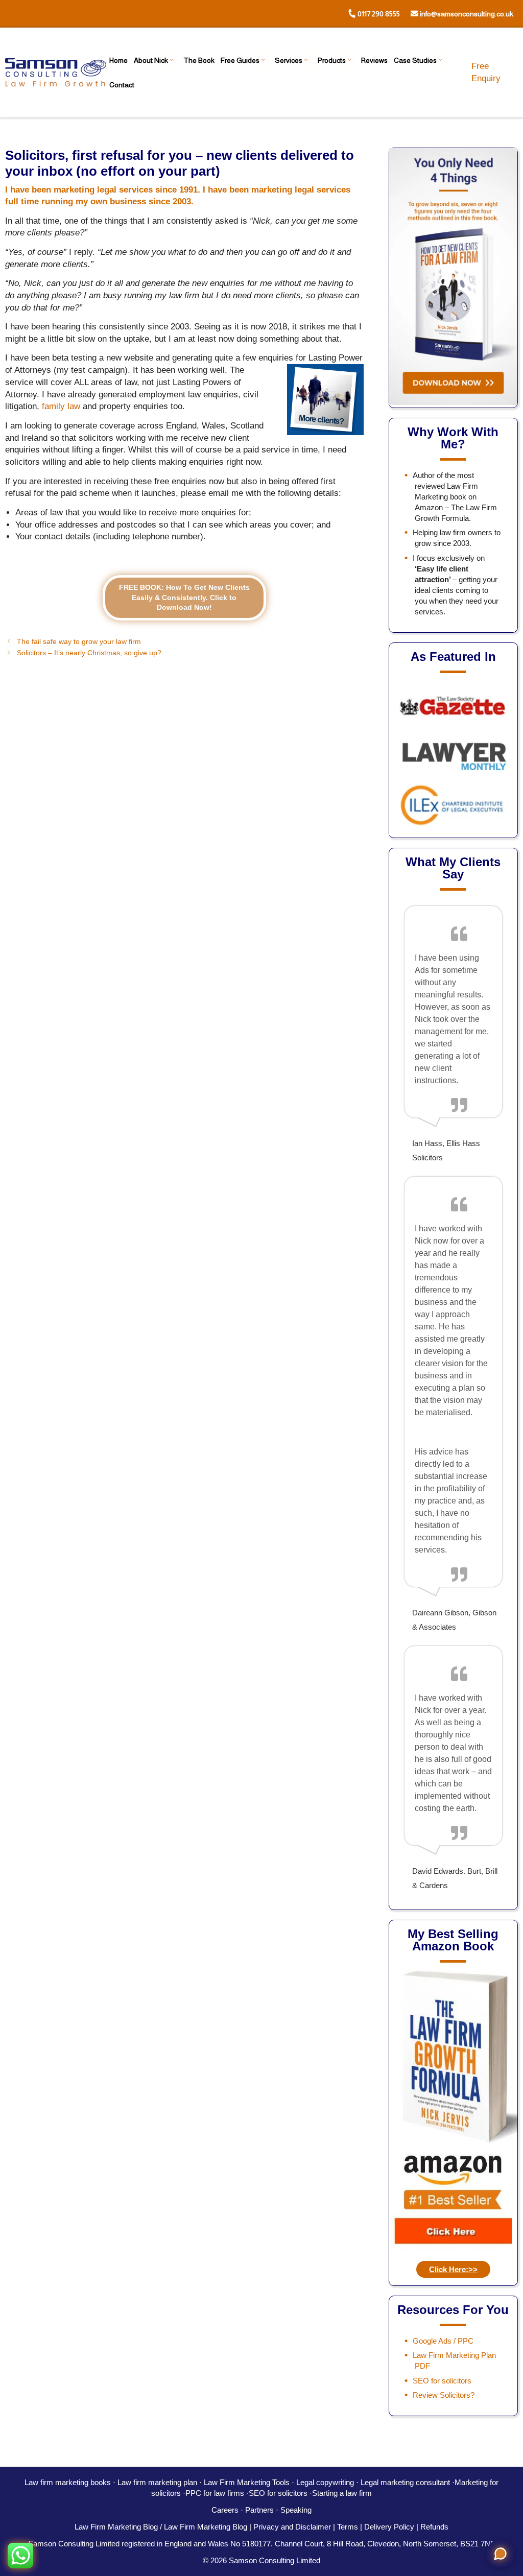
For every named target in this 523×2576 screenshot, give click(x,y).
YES (233, 1306)
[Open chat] (501, 2554)
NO (312, 1307)
